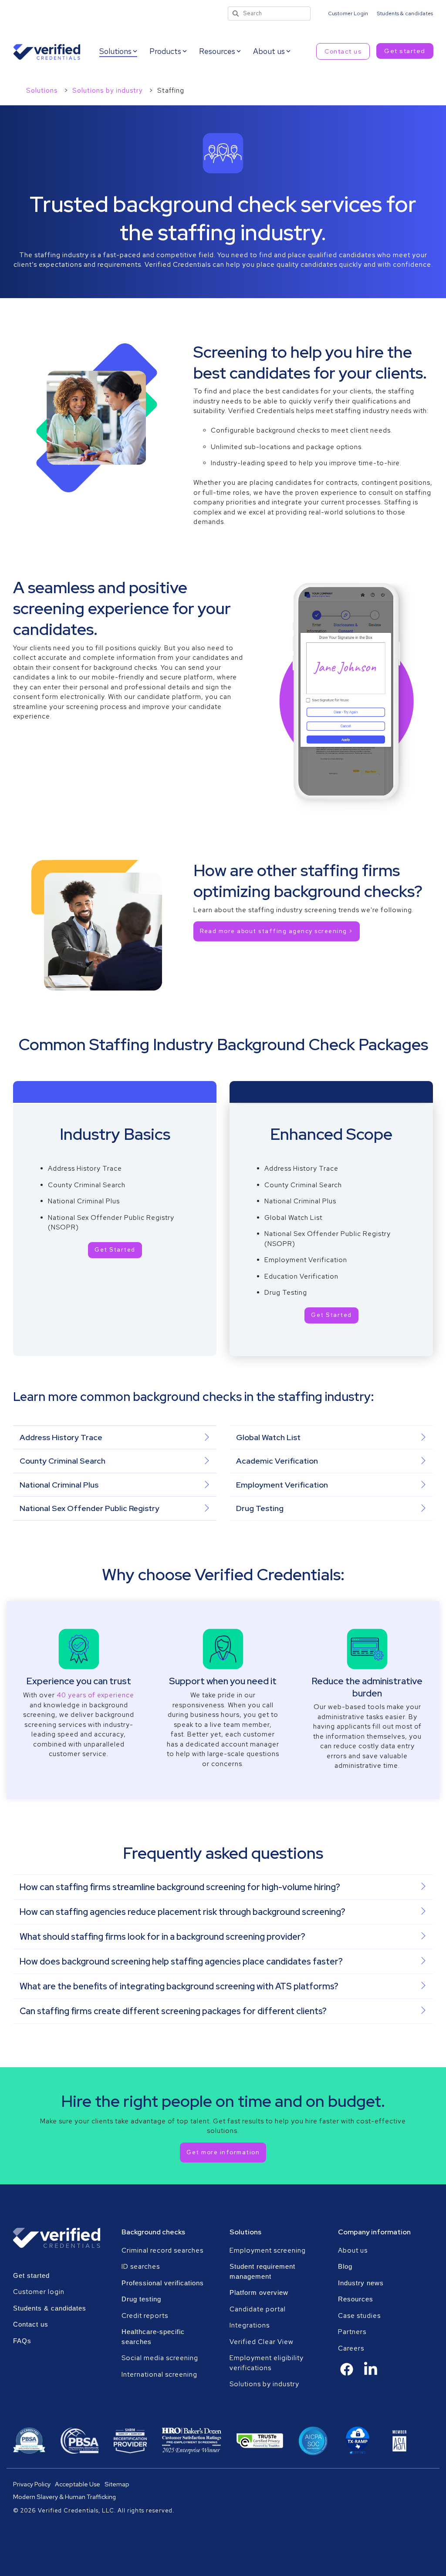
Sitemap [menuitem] (117, 2484)
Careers (351, 2348)
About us (353, 2250)
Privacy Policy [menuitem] (32, 2484)
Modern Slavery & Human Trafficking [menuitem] (64, 2497)
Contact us (343, 51)
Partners (352, 2332)
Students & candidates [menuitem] (405, 13)
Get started (405, 51)
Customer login (39, 2292)
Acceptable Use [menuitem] (78, 2484)
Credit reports (145, 2316)
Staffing (171, 91)
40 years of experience (95, 1695)
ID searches (141, 2267)
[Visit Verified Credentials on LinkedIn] (371, 2374)
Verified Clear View (262, 2342)
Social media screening (160, 2358)
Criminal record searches (162, 2250)
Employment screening (269, 2250)
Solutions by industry (108, 91)
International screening (159, 2374)
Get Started (115, 1250)
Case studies (359, 2316)
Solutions (43, 91)
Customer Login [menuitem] (348, 13)
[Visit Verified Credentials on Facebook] (347, 2374)
